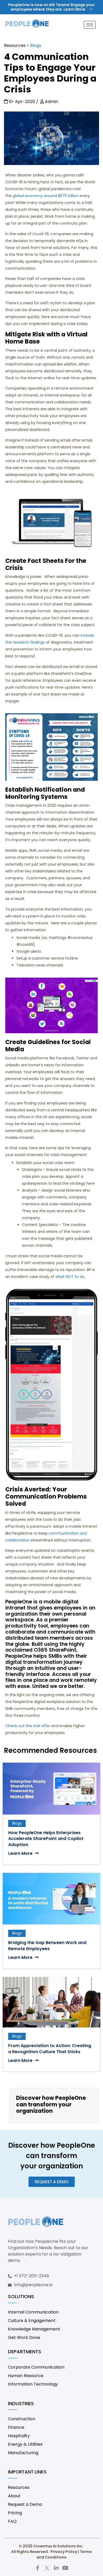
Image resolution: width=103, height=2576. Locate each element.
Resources (15, 45)
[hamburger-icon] (90, 25)
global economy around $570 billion (46, 196)
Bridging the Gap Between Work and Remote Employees (47, 1946)
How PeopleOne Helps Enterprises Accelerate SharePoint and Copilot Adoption (46, 1839)
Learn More (21, 1853)
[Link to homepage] (27, 25)
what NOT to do (70, 1277)
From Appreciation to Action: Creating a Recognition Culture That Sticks (50, 2049)
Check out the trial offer (28, 1726)
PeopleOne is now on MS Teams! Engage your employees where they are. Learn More (51, 7)
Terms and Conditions (64, 2554)
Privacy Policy (64, 2552)
